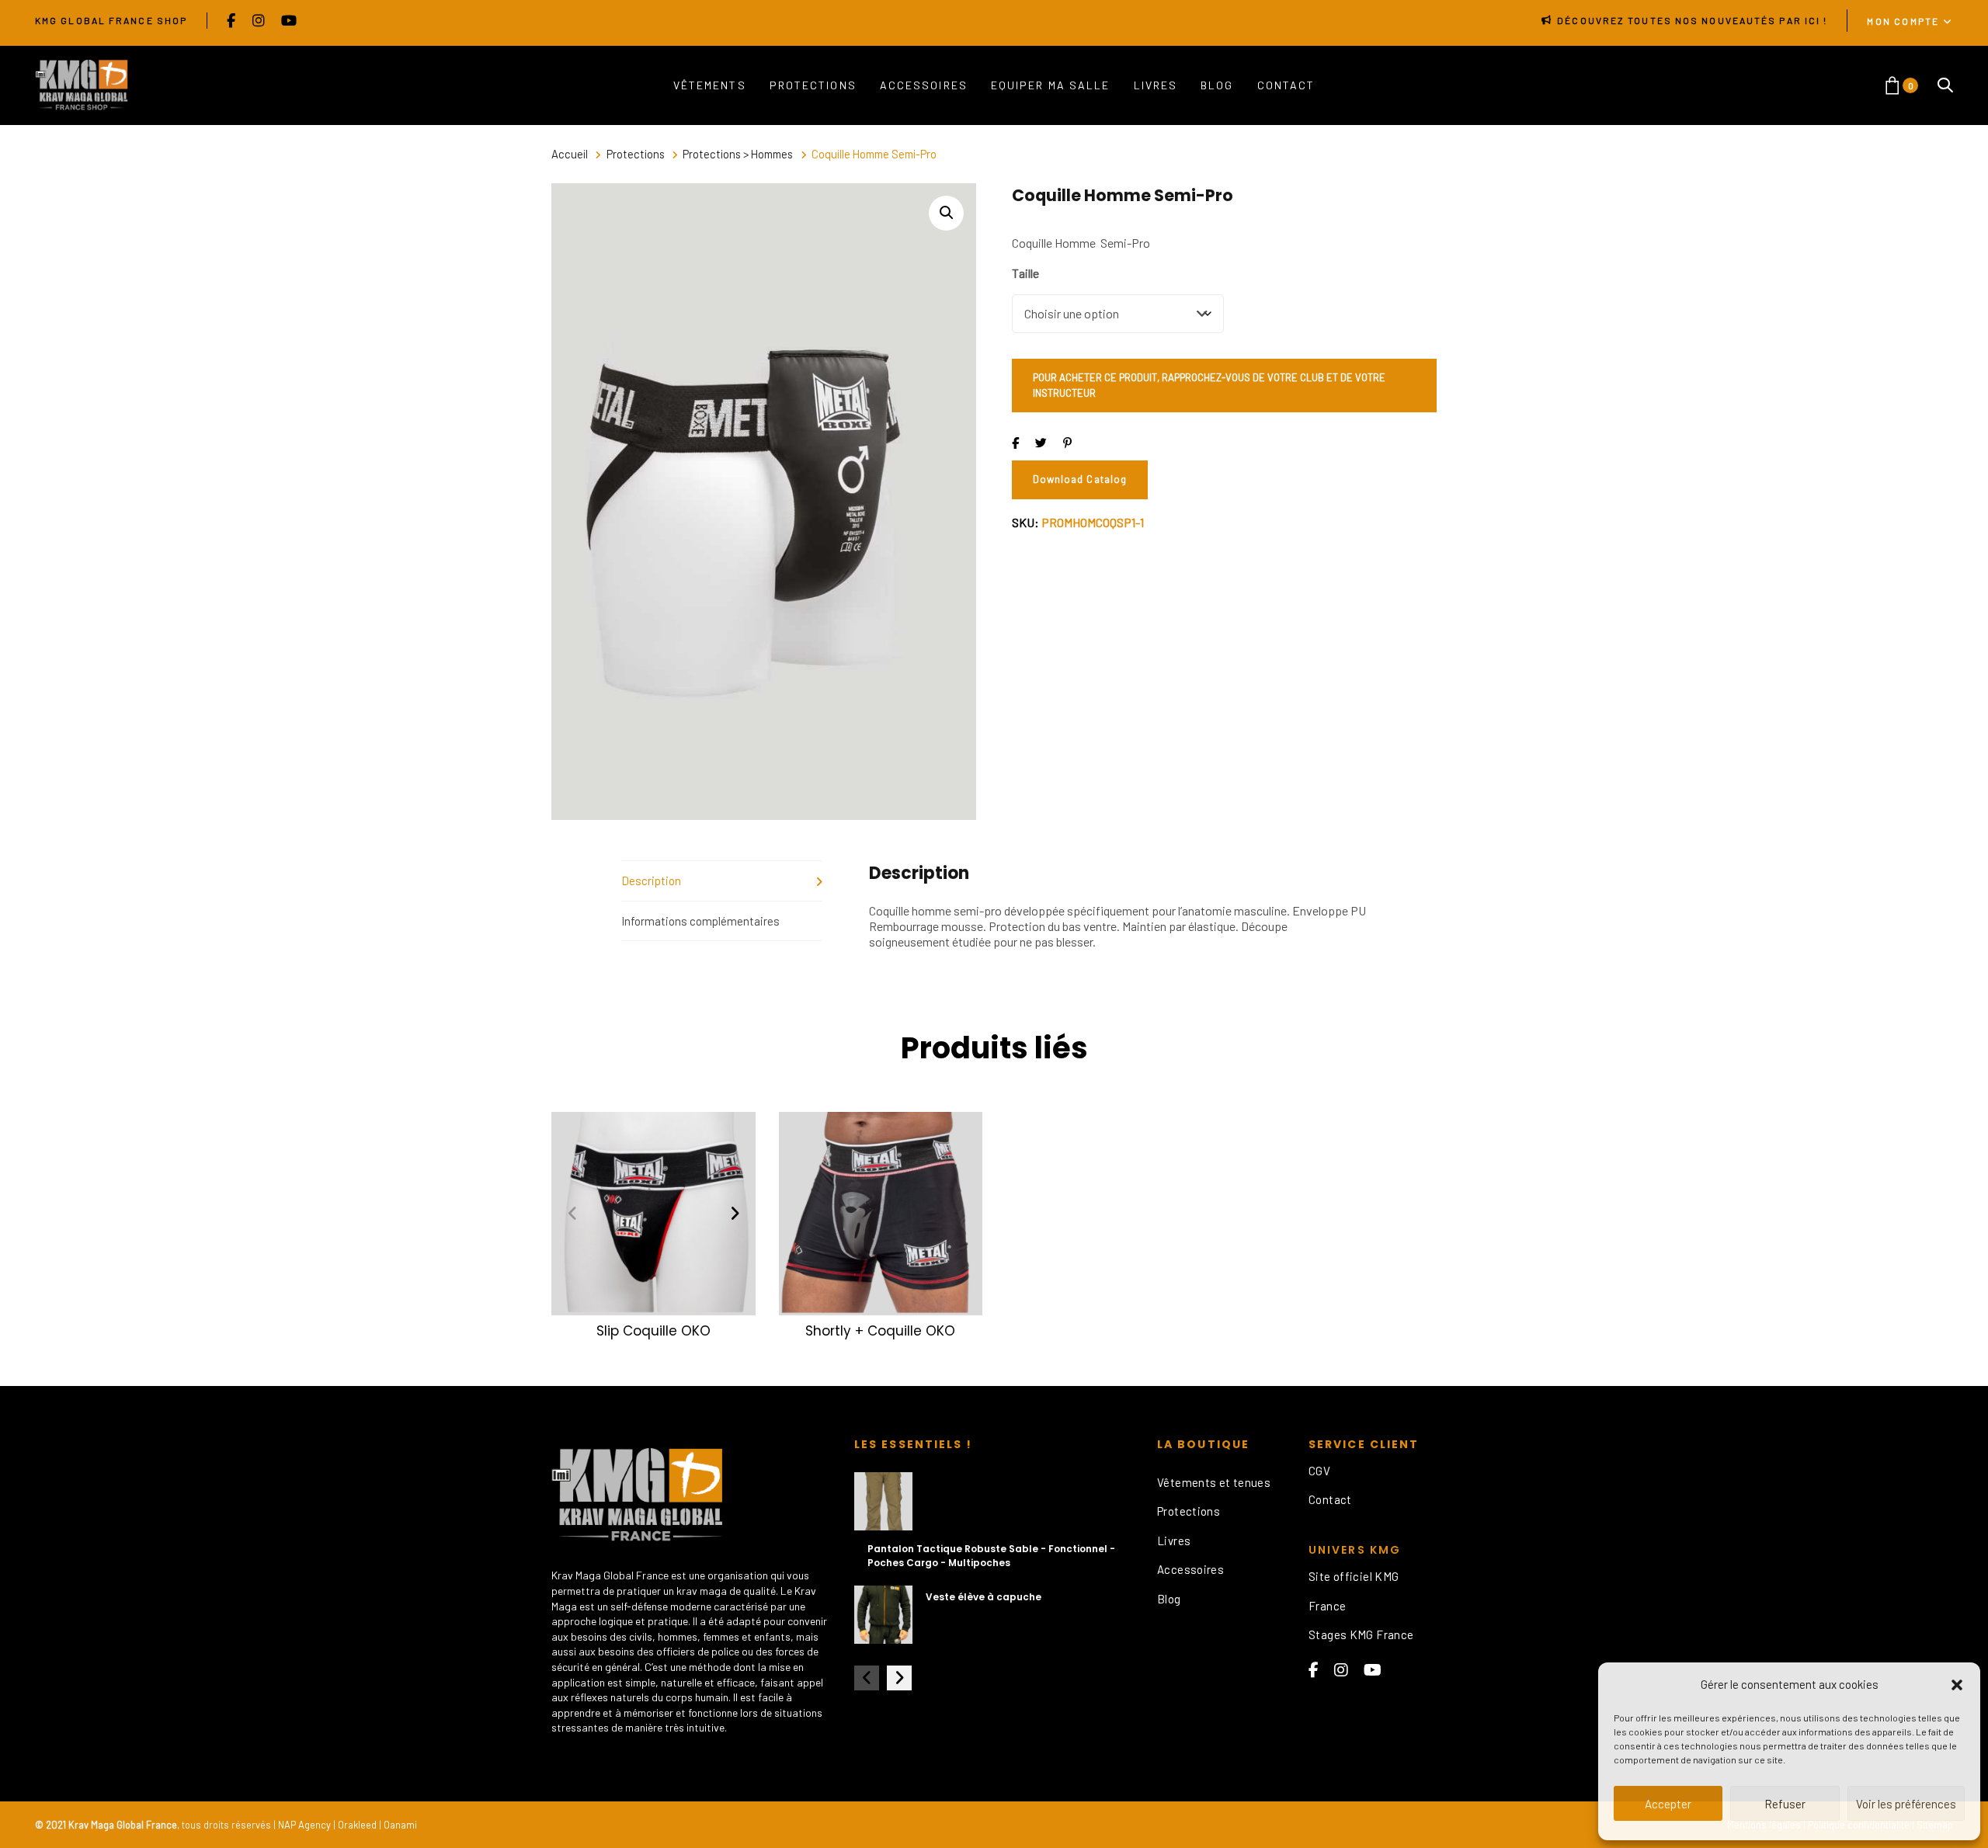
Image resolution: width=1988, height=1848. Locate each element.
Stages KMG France (1361, 1634)
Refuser (1785, 1804)
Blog (1169, 1599)
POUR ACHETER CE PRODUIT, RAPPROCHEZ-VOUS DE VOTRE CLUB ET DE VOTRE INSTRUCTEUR (1209, 385)
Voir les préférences (1906, 1804)
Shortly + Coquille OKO (880, 1331)
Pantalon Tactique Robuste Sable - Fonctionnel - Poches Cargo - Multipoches (991, 1556)
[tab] (722, 881)
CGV (1319, 1471)
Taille (1025, 273)
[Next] (735, 1214)
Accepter (1668, 1804)
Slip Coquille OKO (653, 1331)
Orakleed (357, 1825)
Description (651, 881)
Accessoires (1190, 1569)
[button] (1957, 1685)
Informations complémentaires (700, 921)
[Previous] (572, 1214)
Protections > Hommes (738, 154)
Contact (1330, 1499)
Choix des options (653, 1294)
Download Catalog (1080, 479)
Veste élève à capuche (984, 1597)
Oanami (400, 1825)
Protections (636, 154)
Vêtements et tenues (1214, 1482)
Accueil (570, 154)
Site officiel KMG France (1354, 1591)
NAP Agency (304, 1825)
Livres (1174, 1541)
